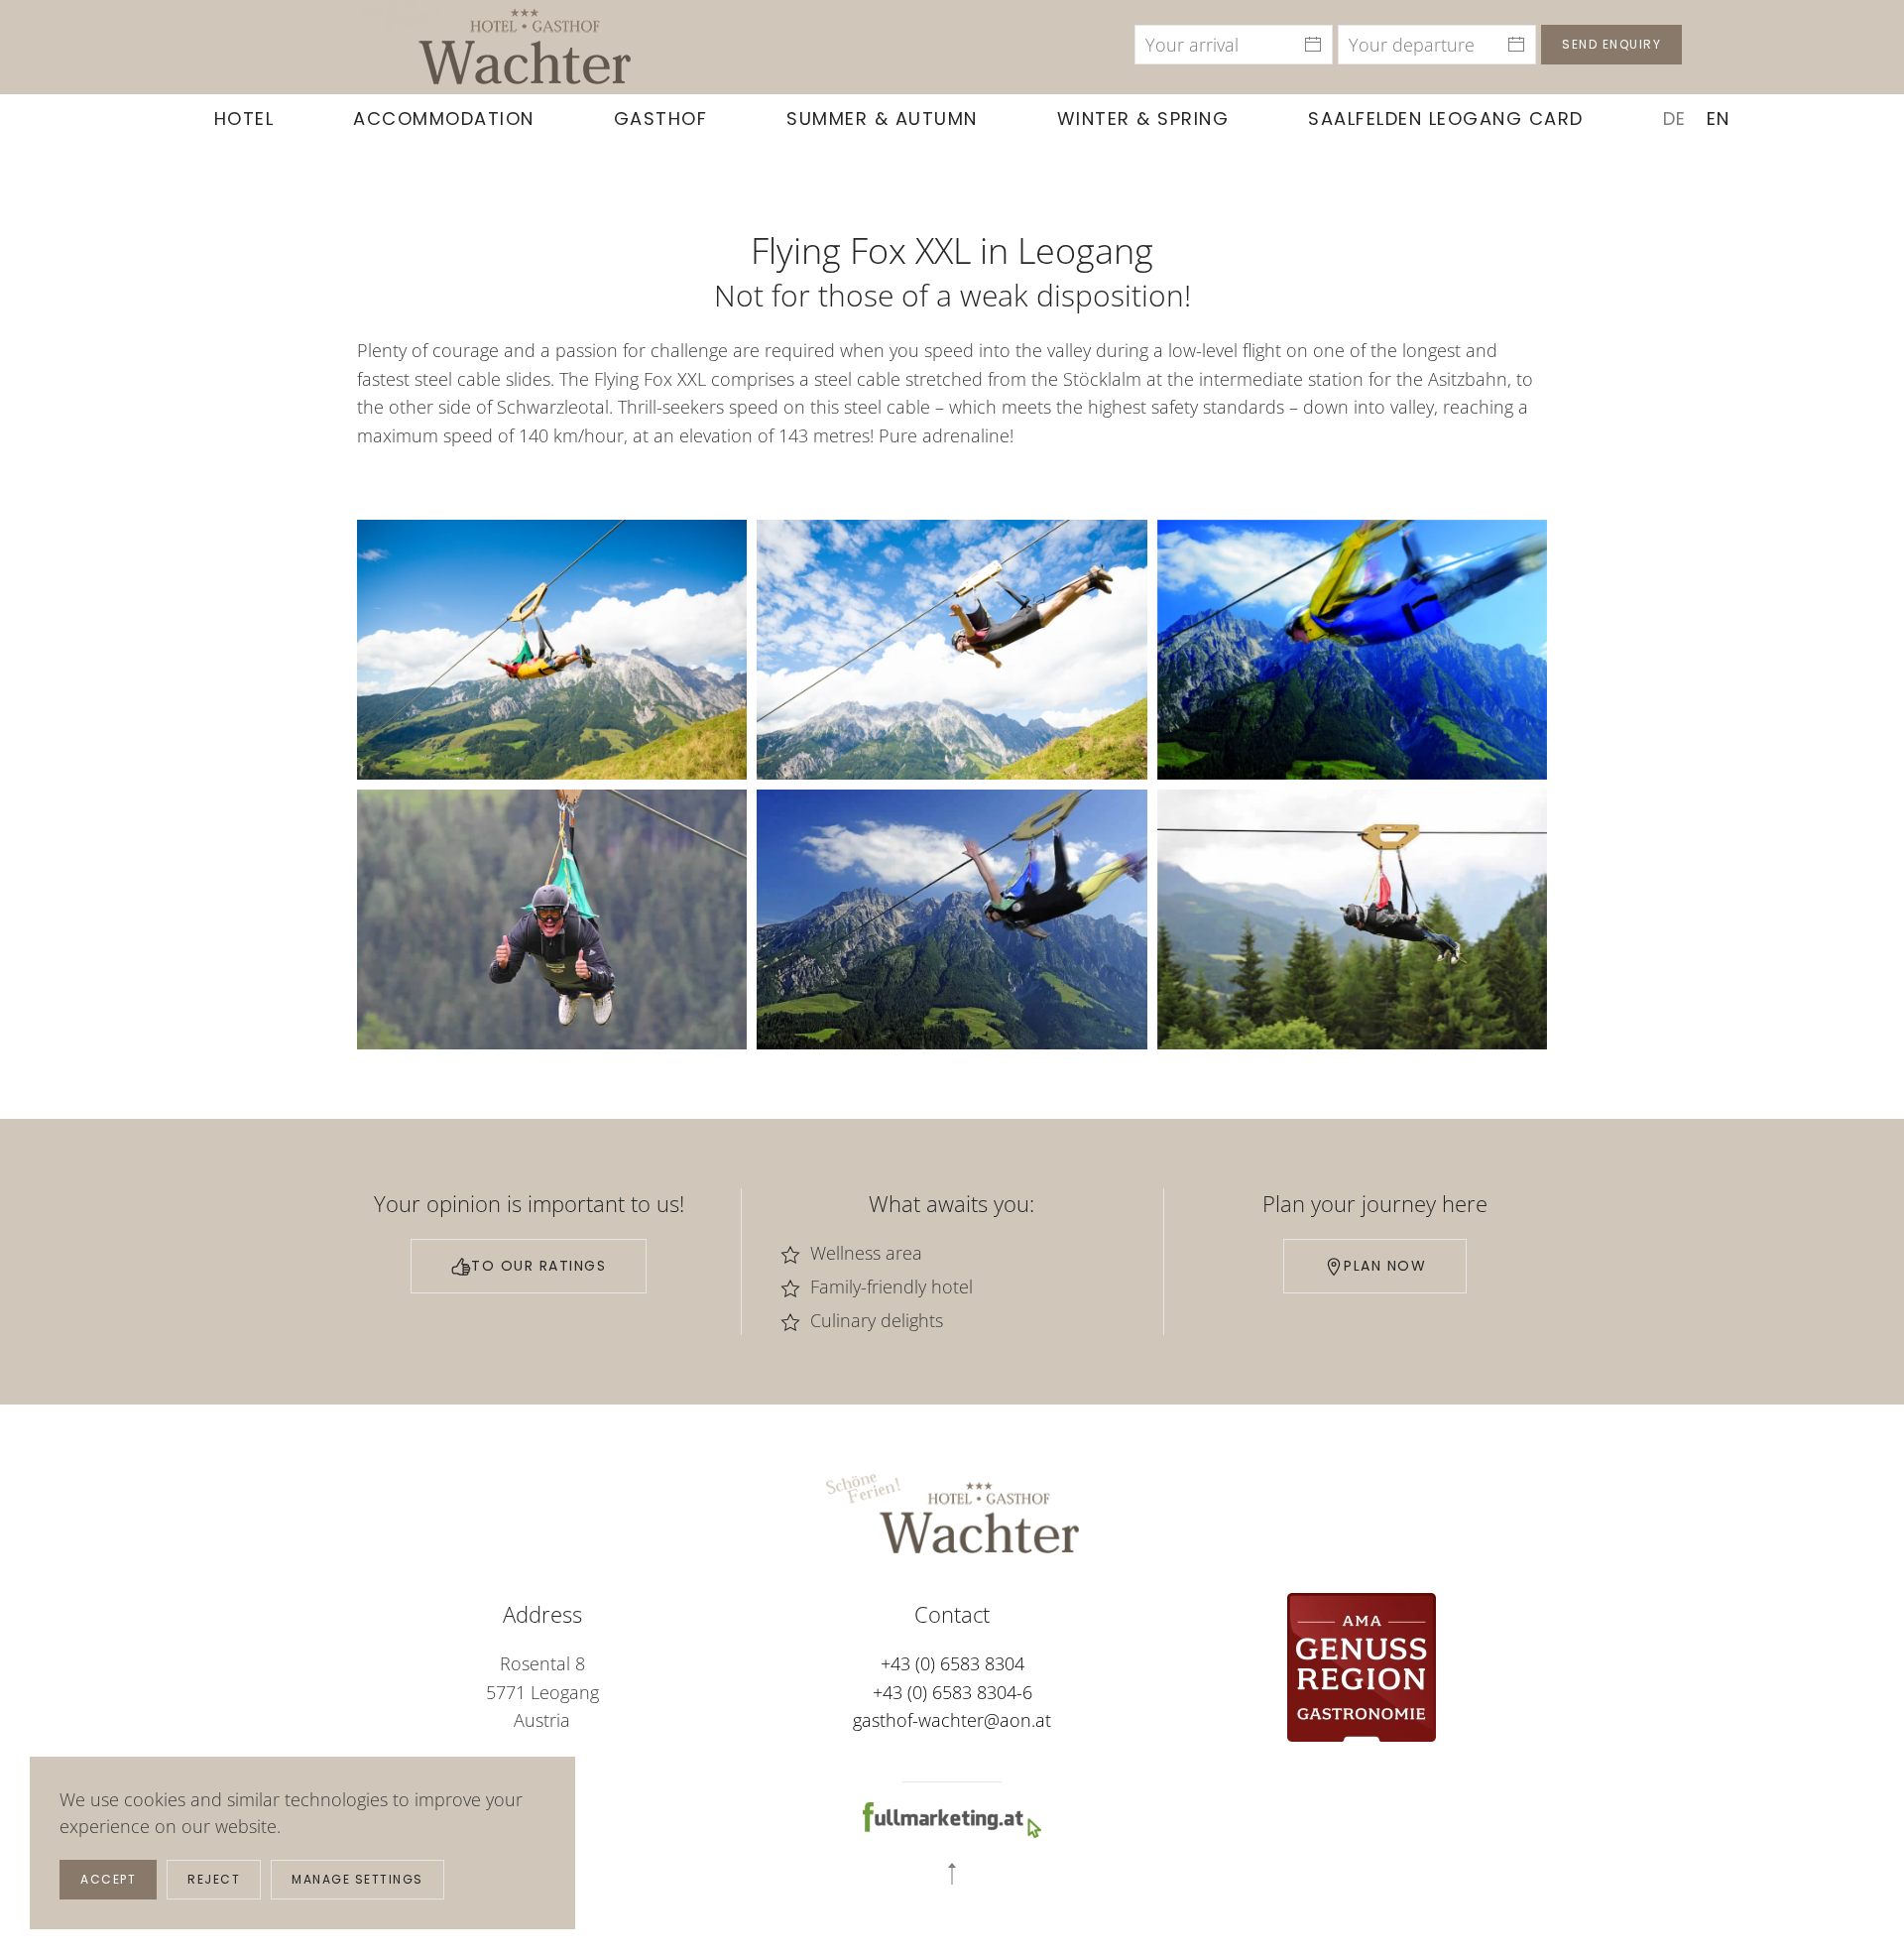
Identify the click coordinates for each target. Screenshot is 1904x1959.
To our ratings (538, 1266)
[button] (552, 650)
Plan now (1385, 1266)
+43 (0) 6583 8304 (952, 1663)
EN (1719, 119)
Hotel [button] (244, 119)
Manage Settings (357, 1879)
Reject (214, 1879)
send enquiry (1611, 44)
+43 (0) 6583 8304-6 (952, 1692)
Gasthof (661, 119)
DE (1675, 119)
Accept (108, 1879)
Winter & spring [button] (1143, 119)
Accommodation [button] (444, 119)
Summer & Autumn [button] (882, 119)
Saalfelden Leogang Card (1446, 119)
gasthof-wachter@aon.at (952, 1720)
